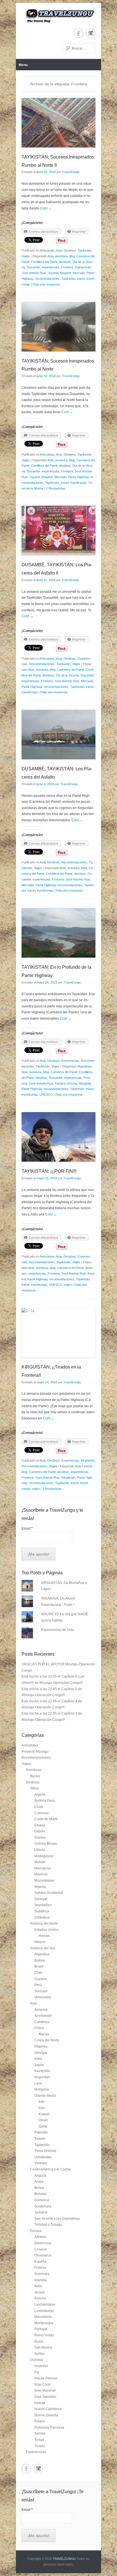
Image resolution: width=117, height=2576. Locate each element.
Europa (36, 2231)
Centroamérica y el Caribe (50, 2169)
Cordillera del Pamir (44, 262)
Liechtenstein (45, 2305)
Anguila (40, 2176)
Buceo (35, 1776)
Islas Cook (42, 2384)
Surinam (41, 1991)
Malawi (40, 1862)
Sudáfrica (42, 1911)
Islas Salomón (45, 2397)
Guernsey (42, 2274)
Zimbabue (42, 1917)
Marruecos (43, 1868)
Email (27, 1528)
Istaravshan (83, 267)
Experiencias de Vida (58, 1630)
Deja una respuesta (46, 284)
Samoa (40, 2433)
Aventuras (34, 1770)
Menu (23, 65)
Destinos (70, 250)
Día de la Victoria (67, 675)
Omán (43, 2120)
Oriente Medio (45, 2096)
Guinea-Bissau (46, 1843)
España (40, 2262)
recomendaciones (47, 279)
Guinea (40, 1838)
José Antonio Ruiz (34, 273)
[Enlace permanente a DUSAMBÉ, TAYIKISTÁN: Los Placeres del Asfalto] (58, 734)
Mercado (79, 273)
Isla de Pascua (46, 2378)
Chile (38, 1973)
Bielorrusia (43, 2243)
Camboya (42, 2022)
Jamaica (41, 2212)
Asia (59, 250)
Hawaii (44, 1936)
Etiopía (40, 1825)
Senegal (41, 1899)
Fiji (37, 2372)
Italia (38, 2286)
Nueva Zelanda (46, 2415)
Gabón (40, 1831)
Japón (39, 2065)
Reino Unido (44, 2335)
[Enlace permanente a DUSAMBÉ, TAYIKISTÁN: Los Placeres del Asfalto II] (58, 530)
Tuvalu (40, 2446)
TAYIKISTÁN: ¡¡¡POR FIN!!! (49, 1171)
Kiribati (40, 2403)
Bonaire (40, 2194)
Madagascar (44, 1856)
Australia (41, 2366)
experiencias (51, 267)
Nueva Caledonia (48, 2409)
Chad (39, 1807)
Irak (41, 2102)
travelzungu (78, 483)
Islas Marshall (45, 2390)
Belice (39, 2188)
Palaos (40, 2421)
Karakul (60, 1083)
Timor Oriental (45, 2151)
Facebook (79, 33)
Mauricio (41, 1874)
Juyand (53, 273)
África (35, 1788)
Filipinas (41, 2046)
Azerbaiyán (43, 2016)
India (38, 2059)
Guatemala (43, 2206)
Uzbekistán (43, 2157)
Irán (42, 2108)
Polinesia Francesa (49, 2427)
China (39, 2028)
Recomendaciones (42, 664)
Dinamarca (43, 2255)
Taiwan (40, 2139)
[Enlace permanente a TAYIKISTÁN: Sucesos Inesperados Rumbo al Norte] (58, 327)
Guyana (40, 1979)
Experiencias (70, 1061)
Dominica (42, 2200)
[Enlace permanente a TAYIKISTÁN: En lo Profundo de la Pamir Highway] (58, 933)
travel (81, 279)
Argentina (42, 1954)
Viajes (26, 256)
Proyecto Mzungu (35, 1752)
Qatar (43, 2126)
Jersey (39, 2292)
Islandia (40, 2280)
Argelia (40, 1795)
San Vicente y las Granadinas (57, 2219)
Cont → (46, 208)
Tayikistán (84, 250)
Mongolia (42, 2089)
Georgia (41, 2053)
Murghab (85, 1083)
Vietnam (41, 2163)
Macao (44, 2034)
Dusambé (33, 267)
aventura (61, 256)
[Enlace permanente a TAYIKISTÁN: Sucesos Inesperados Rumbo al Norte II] (58, 123)
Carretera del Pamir (70, 670)
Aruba (39, 2182)
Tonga (39, 2440)
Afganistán (84, 1066)
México (40, 1942)
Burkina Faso (45, 1801)
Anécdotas (47, 250)
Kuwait (44, 2114)
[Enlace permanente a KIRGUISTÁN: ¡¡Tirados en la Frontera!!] (58, 1333)
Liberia (40, 1850)
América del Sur (42, 1948)
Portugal (41, 2329)
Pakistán (41, 2132)
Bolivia (40, 1960)
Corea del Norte (47, 2040)
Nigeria (40, 1887)
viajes (68, 1285)
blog (72, 256)
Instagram (91, 33)
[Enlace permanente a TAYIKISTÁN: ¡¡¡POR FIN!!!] (58, 1137)
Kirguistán (88, 1460)
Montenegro (44, 2323)
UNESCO (46, 1094)
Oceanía (37, 2360)
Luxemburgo (44, 2311)
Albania (40, 2237)
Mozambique (44, 1880)
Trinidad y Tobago (48, 2225)
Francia (40, 2268)
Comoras (41, 1813)
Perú (38, 1985)
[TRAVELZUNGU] (58, 16)
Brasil (39, 1966)
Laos (38, 2083)
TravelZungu (71, 172)
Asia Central (83, 1466)
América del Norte (44, 1923)
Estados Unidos (47, 1930)
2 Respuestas (56, 488)
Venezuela (43, 1997)
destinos (65, 262)
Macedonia (43, 2317)
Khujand (65, 273)
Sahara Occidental (49, 1893)
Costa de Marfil (46, 1819)
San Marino (43, 2347)
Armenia (41, 2010)
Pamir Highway (78, 477)
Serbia (39, 2354)
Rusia (39, 2342)
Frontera (67, 267)
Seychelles (43, 1905)
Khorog (72, 1083)
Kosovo (40, 2298)
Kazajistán (42, 2071)
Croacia (40, 2249)
